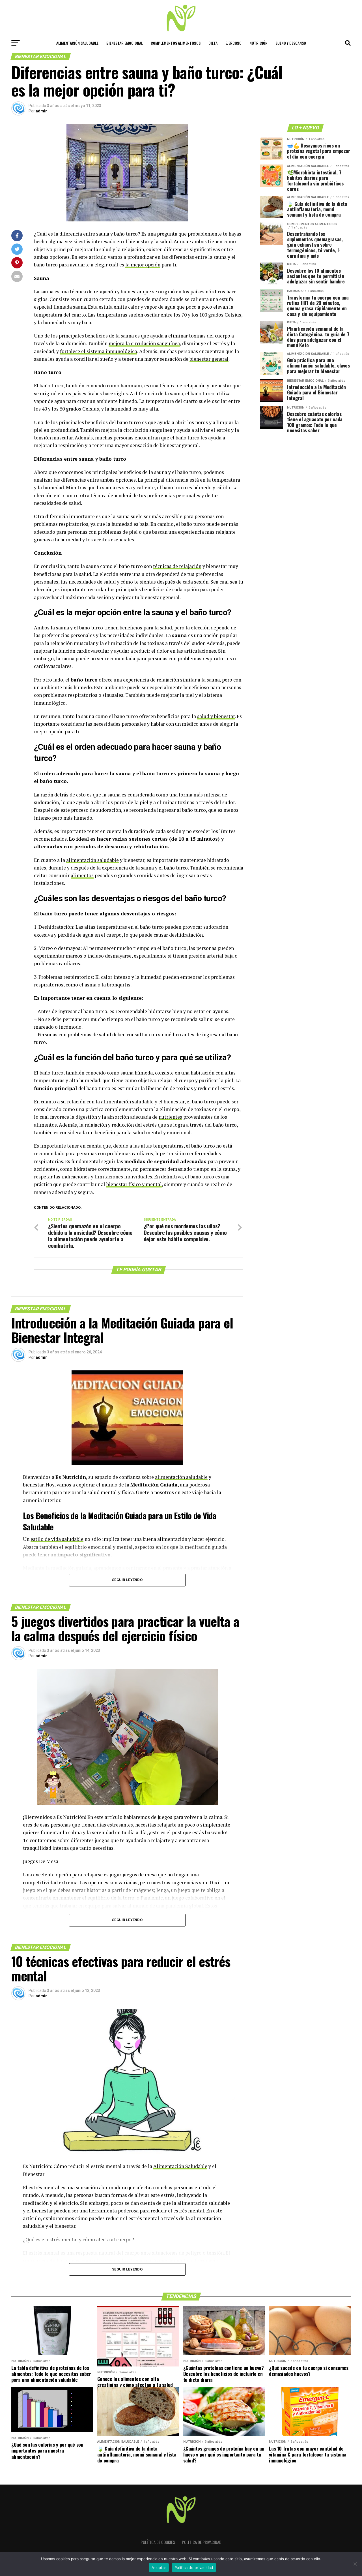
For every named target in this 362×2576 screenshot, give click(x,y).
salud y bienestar (216, 716)
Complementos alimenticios (176, 43)
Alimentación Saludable (180, 2166)
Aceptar (159, 2568)
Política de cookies (158, 2542)
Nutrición (258, 43)
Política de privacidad (202, 2542)
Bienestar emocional (125, 43)
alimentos (82, 875)
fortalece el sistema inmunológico (99, 351)
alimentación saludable (92, 860)
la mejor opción (143, 265)
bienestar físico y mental (134, 1184)
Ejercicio (233, 43)
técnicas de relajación (177, 566)
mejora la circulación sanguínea (144, 343)
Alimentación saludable (77, 43)
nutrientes (170, 1117)
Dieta (213, 43)
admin (42, 111)
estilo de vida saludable (57, 1539)
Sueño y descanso (291, 43)
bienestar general (209, 359)
